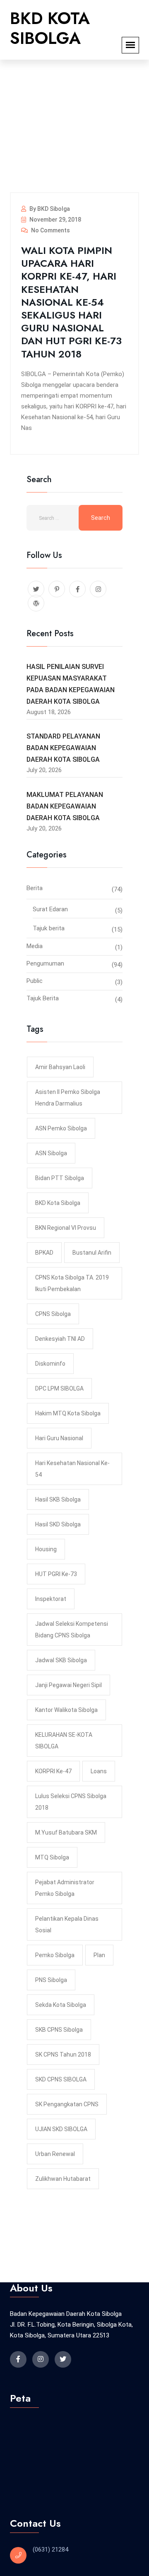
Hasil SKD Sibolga (58, 1524)
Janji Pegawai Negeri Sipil (68, 1685)
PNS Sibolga (51, 1980)
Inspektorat (51, 1599)
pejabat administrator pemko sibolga (65, 1888)
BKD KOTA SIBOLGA (50, 28)
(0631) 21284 (50, 2549)
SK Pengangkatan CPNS (67, 2104)
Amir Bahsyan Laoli (60, 1067)
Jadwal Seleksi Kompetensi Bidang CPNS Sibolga (72, 1630)
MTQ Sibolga (52, 1857)
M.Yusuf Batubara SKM (66, 1832)
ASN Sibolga (51, 1153)
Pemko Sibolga (55, 1955)
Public (35, 981)
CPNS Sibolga (53, 1314)
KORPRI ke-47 (53, 1771)
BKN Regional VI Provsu (66, 1228)
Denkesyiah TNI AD (60, 1339)
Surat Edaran (50, 909)
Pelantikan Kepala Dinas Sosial (67, 1924)
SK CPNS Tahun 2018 (63, 2055)
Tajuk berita (49, 928)
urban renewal (55, 2154)
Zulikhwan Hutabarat (63, 2179)
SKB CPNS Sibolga (59, 2030)
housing (46, 1549)
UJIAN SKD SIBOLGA (61, 2129)
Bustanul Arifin (92, 1253)
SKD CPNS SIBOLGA (61, 2079)
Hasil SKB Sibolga (58, 1499)
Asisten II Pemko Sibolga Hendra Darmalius (68, 1098)
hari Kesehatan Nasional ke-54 (72, 1469)
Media (35, 946)
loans (99, 1771)
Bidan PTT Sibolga (60, 1178)
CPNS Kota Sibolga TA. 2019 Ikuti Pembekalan (72, 1283)
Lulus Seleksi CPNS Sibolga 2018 (71, 1802)
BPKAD (44, 1253)
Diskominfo (50, 1364)
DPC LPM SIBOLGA (59, 1388)
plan (99, 1955)
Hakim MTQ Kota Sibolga (68, 1413)
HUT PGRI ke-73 (56, 1574)
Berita (35, 888)
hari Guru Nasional (59, 1438)
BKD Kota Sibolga (58, 1203)
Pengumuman (45, 963)
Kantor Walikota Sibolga (66, 1710)
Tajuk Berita (43, 998)
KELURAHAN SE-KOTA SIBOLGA (64, 1741)
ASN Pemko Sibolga (61, 1128)
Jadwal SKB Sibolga (61, 1660)
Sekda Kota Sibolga (61, 2005)
